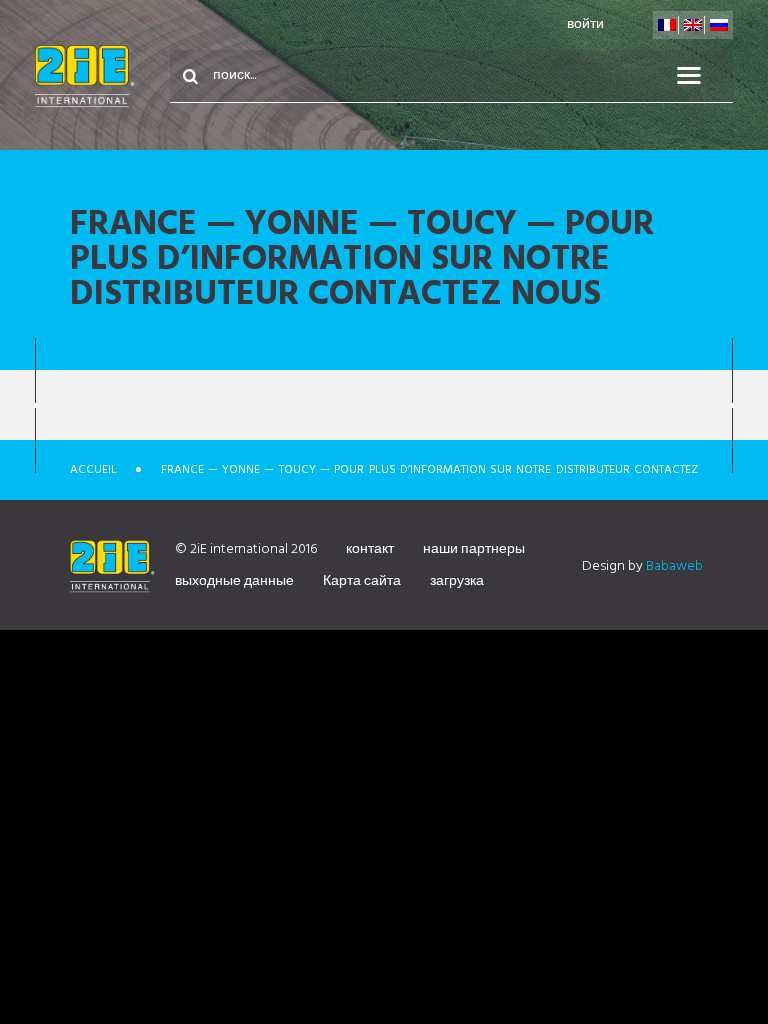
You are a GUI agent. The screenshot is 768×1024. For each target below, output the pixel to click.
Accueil (93, 470)
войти (585, 24)
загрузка (457, 581)
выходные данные (234, 581)
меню (701, 76)
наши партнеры (474, 549)
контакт (370, 549)
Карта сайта (362, 581)
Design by (642, 566)
